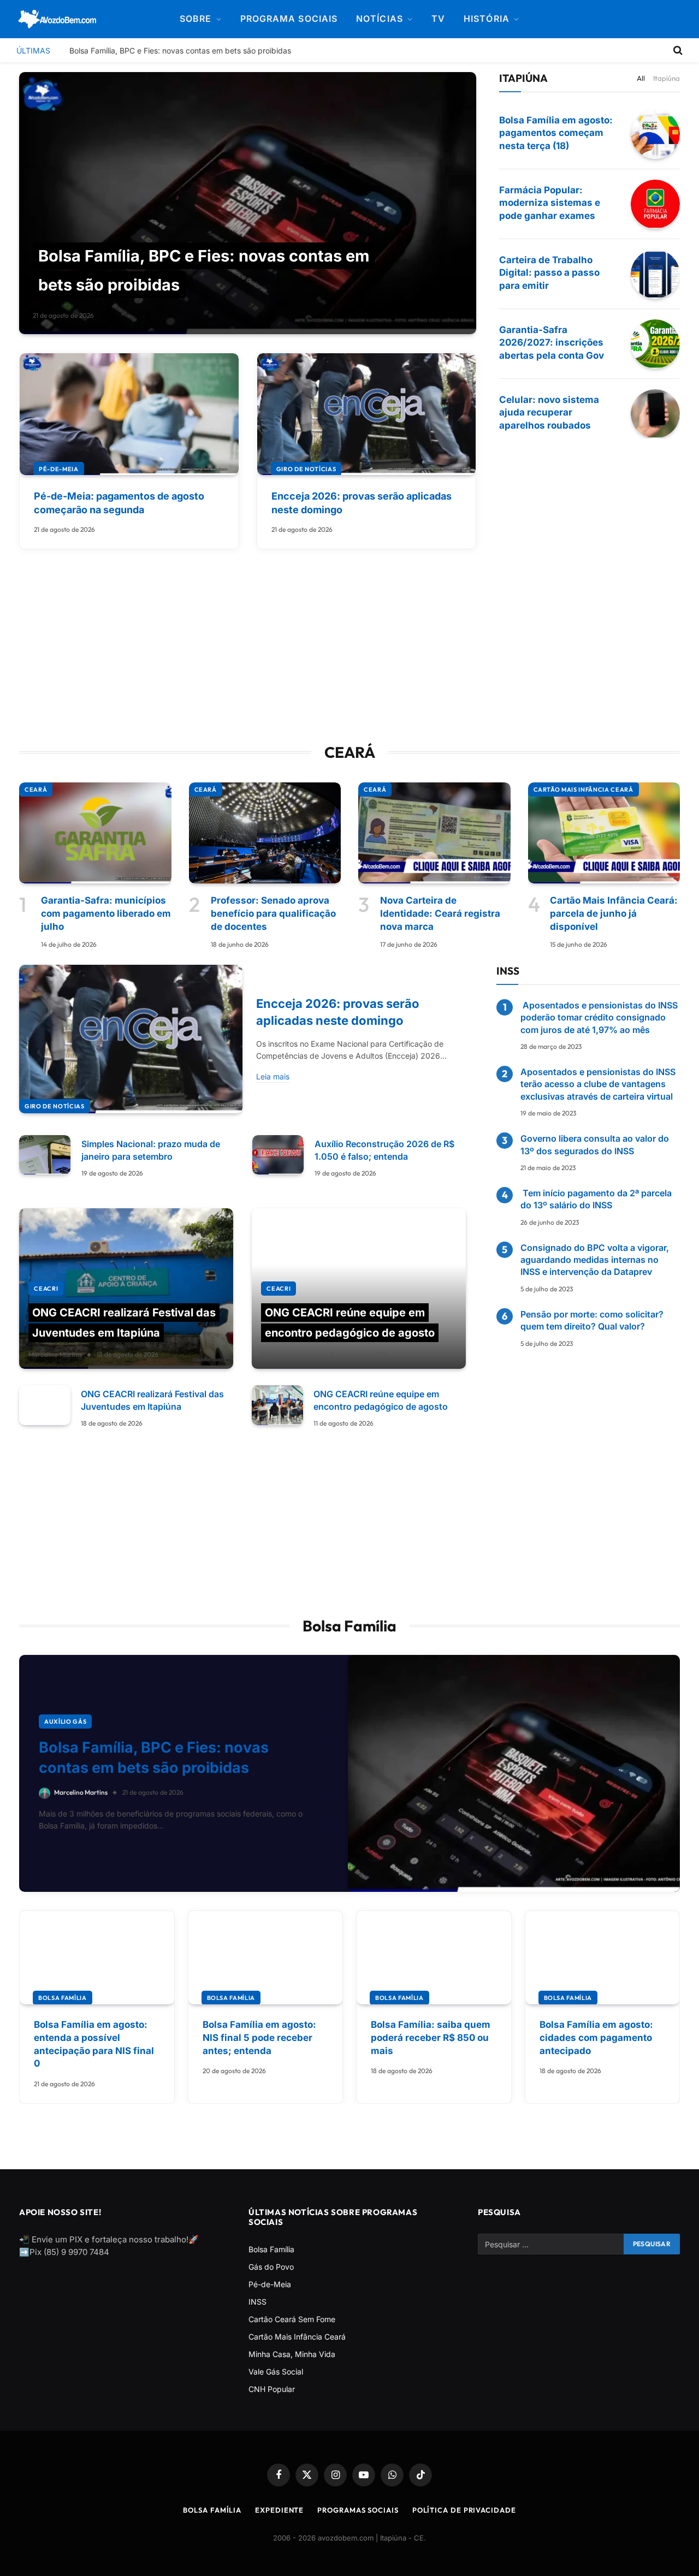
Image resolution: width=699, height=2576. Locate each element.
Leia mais (273, 1076)
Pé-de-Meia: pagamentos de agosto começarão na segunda (119, 503)
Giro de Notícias (306, 469)
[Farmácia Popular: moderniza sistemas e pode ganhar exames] (655, 204)
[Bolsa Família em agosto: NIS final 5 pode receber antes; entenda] (266, 1958)
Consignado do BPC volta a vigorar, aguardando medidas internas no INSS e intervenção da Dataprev (595, 1259)
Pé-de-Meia (59, 469)
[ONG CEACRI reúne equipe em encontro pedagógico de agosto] (359, 1289)
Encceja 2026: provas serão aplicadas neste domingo (362, 503)
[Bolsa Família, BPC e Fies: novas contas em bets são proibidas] (248, 203)
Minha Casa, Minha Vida (292, 2354)
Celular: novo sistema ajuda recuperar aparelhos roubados (549, 413)
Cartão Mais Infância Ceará (584, 790)
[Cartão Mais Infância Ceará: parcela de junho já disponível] (604, 833)
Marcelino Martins (55, 1354)
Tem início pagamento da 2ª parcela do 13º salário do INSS (596, 1199)
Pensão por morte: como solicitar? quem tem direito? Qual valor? (592, 1320)
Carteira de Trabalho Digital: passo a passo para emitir (549, 273)
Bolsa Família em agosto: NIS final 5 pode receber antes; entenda (259, 2038)
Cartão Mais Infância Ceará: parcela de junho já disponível (614, 913)
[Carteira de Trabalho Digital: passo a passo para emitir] (655, 274)
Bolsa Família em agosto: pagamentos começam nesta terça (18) (556, 133)
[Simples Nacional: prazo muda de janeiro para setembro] (45, 1155)
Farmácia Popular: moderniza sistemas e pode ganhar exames (550, 203)
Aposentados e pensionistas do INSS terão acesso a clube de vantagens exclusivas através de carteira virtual (598, 1084)
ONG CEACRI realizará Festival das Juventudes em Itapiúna (152, 1400)
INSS (257, 2302)
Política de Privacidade (464, 2510)
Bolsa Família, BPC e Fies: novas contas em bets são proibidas (180, 51)
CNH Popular (272, 2389)
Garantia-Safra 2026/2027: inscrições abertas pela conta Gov (552, 343)
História (487, 19)
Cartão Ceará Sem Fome (292, 2319)
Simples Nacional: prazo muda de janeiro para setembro (151, 1150)
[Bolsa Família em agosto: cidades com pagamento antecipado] (603, 1958)
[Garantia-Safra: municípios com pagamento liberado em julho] (95, 833)
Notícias (380, 19)
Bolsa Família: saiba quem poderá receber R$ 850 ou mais (431, 2038)
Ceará (36, 790)
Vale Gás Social (276, 2372)
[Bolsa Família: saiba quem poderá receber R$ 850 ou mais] (434, 1958)
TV (438, 19)
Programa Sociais (289, 19)
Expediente (279, 2510)
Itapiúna (667, 78)
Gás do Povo (271, 2267)
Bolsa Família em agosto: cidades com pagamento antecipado (596, 2038)
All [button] (641, 78)
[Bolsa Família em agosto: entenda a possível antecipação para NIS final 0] (97, 1958)
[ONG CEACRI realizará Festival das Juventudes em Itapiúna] (126, 1289)
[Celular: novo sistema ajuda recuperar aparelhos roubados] (655, 414)
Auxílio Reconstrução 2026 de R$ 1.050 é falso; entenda (384, 1150)
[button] (677, 50)
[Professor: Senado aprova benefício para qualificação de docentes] (265, 833)
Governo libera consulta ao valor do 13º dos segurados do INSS (595, 1144)
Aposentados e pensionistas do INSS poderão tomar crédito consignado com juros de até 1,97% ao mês (599, 1017)
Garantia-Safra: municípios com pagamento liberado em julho (106, 913)
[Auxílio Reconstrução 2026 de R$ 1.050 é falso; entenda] (278, 1155)
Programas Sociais (358, 2510)
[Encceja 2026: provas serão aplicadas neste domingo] (367, 414)
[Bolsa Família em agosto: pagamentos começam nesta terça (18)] (655, 134)
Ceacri (46, 1289)
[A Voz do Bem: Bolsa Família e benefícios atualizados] (58, 19)
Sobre (196, 19)
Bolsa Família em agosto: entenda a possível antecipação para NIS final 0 (94, 2044)
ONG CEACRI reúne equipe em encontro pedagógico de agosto (381, 1400)
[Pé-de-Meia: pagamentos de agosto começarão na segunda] (129, 414)
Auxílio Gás (65, 1722)
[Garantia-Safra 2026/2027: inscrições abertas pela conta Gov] (655, 344)
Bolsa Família (63, 1998)
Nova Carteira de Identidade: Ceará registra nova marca (440, 913)
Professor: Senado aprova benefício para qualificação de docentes (273, 913)
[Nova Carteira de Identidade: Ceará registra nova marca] (434, 833)
